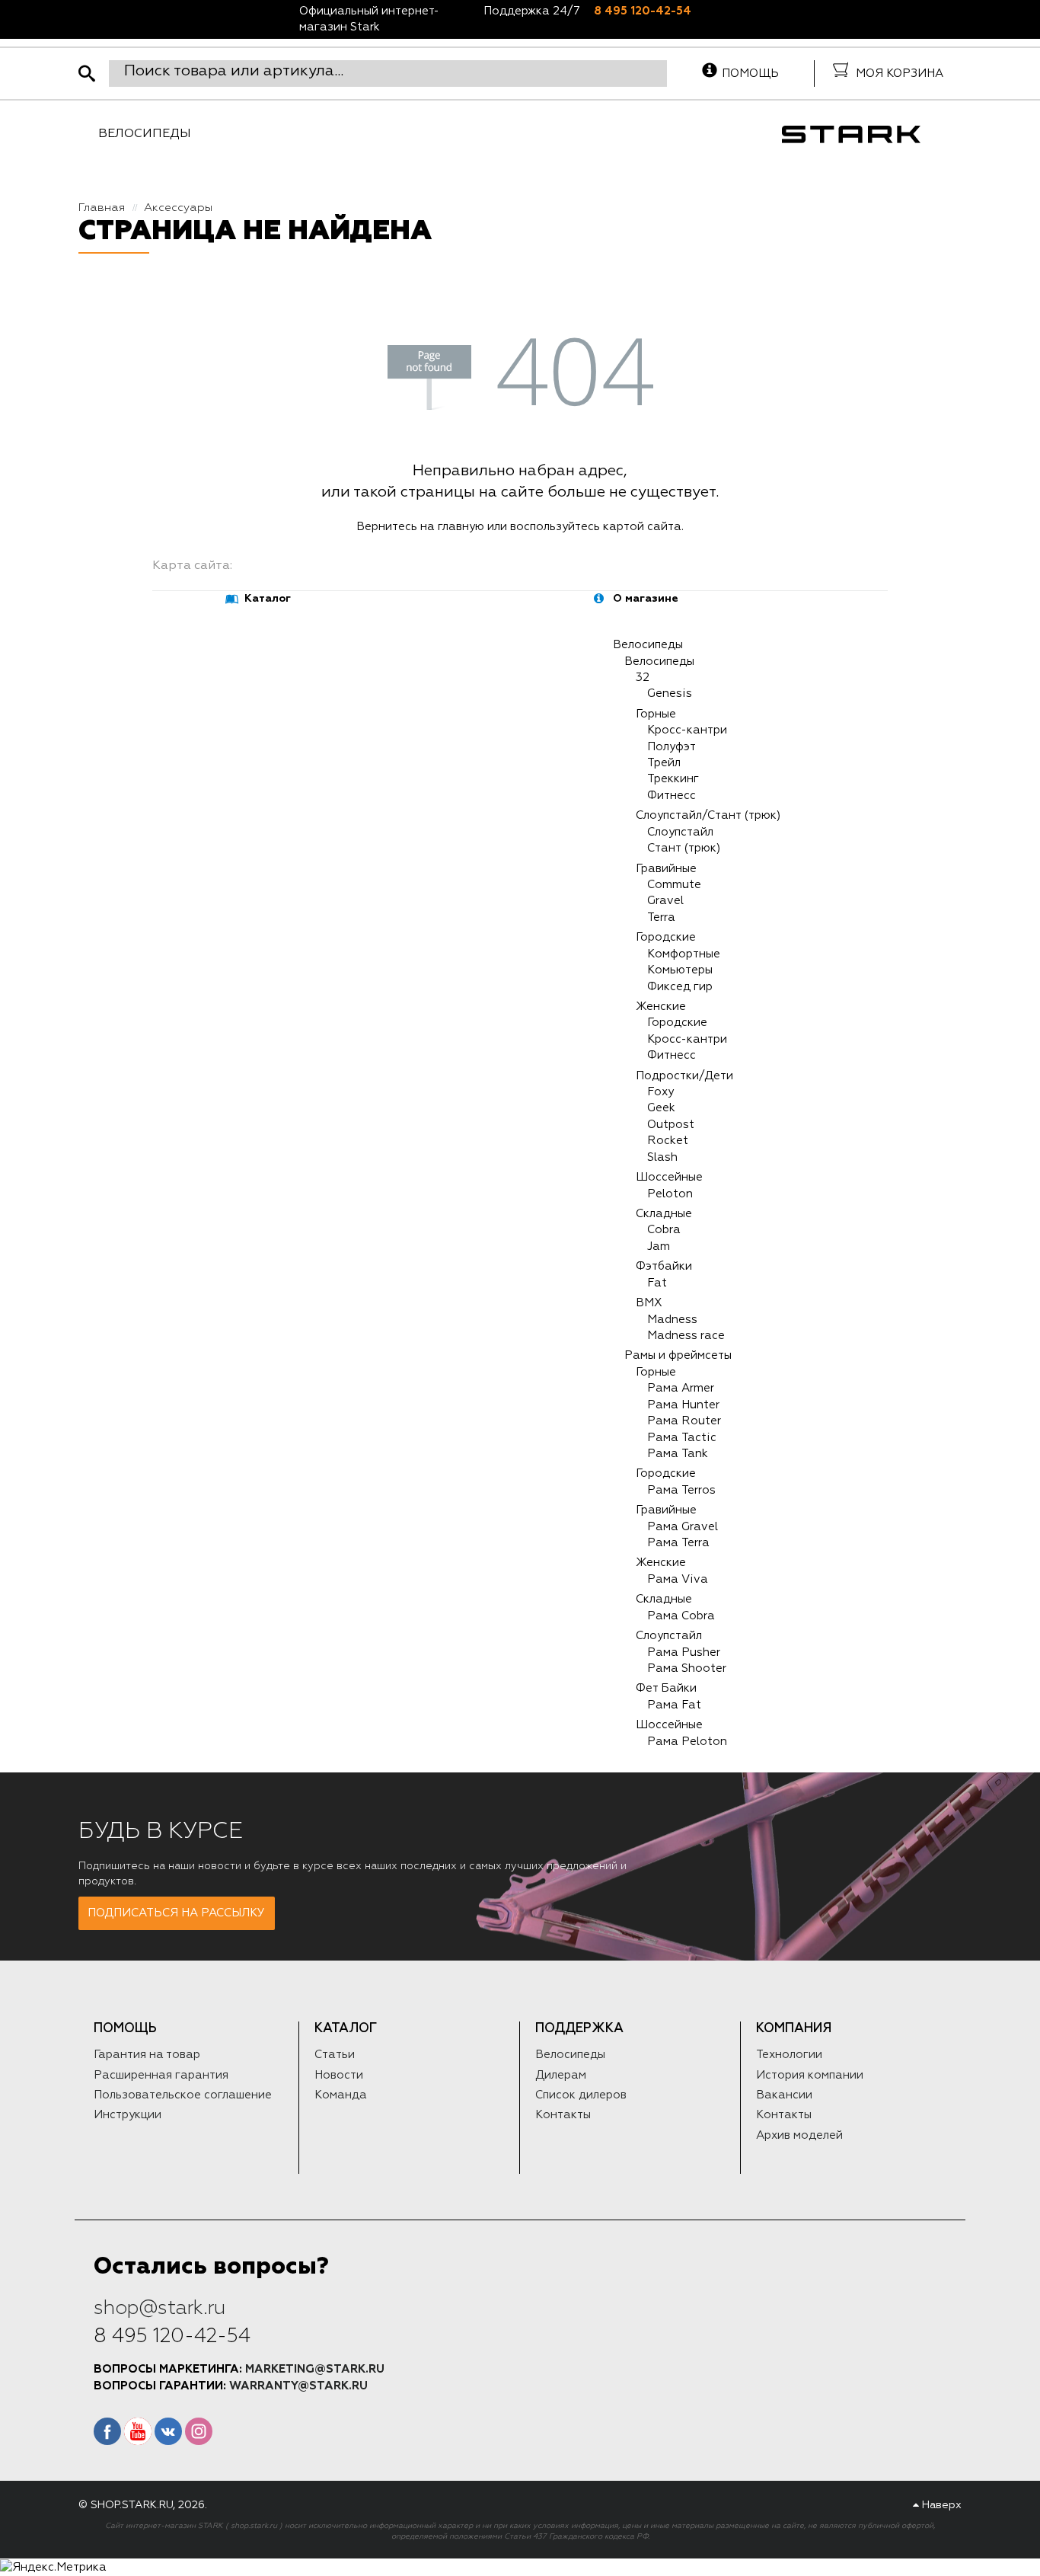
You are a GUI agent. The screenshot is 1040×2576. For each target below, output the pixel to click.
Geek (661, 1108)
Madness (672, 1320)
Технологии (789, 2055)
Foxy (660, 1092)
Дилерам (561, 2075)
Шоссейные (669, 1177)
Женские (661, 1007)
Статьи (335, 2055)
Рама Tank (678, 1454)
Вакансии (784, 2095)
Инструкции (128, 2115)
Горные (656, 714)
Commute (674, 885)
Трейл (664, 763)
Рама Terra (678, 1543)
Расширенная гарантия (161, 2075)
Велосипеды (145, 134)
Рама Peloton (687, 1742)
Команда (341, 2095)
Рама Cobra (681, 1616)
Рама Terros (681, 1490)
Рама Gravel (683, 1527)
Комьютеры (680, 970)
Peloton (670, 1194)
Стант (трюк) (684, 848)
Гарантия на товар (147, 2055)
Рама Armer (681, 1388)
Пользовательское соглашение (183, 2095)
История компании (810, 2075)
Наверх (940, 2505)
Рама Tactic (682, 1438)
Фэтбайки (664, 1266)
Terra (661, 917)
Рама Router (684, 1421)
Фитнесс (672, 796)
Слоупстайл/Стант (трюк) (708, 815)
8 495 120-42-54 (643, 11)
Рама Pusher (684, 1652)
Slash (662, 1157)
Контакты (563, 2115)
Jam (659, 1246)
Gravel (665, 901)
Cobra (664, 1230)
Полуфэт (672, 747)
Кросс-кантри (687, 730)
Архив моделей (799, 2135)
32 (643, 678)
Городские (666, 937)
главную (461, 527)
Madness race (686, 1336)
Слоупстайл (680, 832)
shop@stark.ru (160, 2308)
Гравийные (666, 869)
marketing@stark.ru (315, 2369)
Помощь (750, 74)
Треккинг (673, 779)
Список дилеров (581, 2095)
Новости (339, 2075)
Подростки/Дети (684, 1076)
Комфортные (684, 954)
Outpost (671, 1125)
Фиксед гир (680, 987)
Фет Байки (666, 1688)
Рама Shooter (687, 1668)
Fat (657, 1283)
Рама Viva (678, 1579)
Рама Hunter (683, 1405)
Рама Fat (674, 1705)
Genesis (670, 694)
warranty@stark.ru (298, 2386)
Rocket (668, 1141)
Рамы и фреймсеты (678, 1355)
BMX (649, 1303)
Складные (664, 1214)
